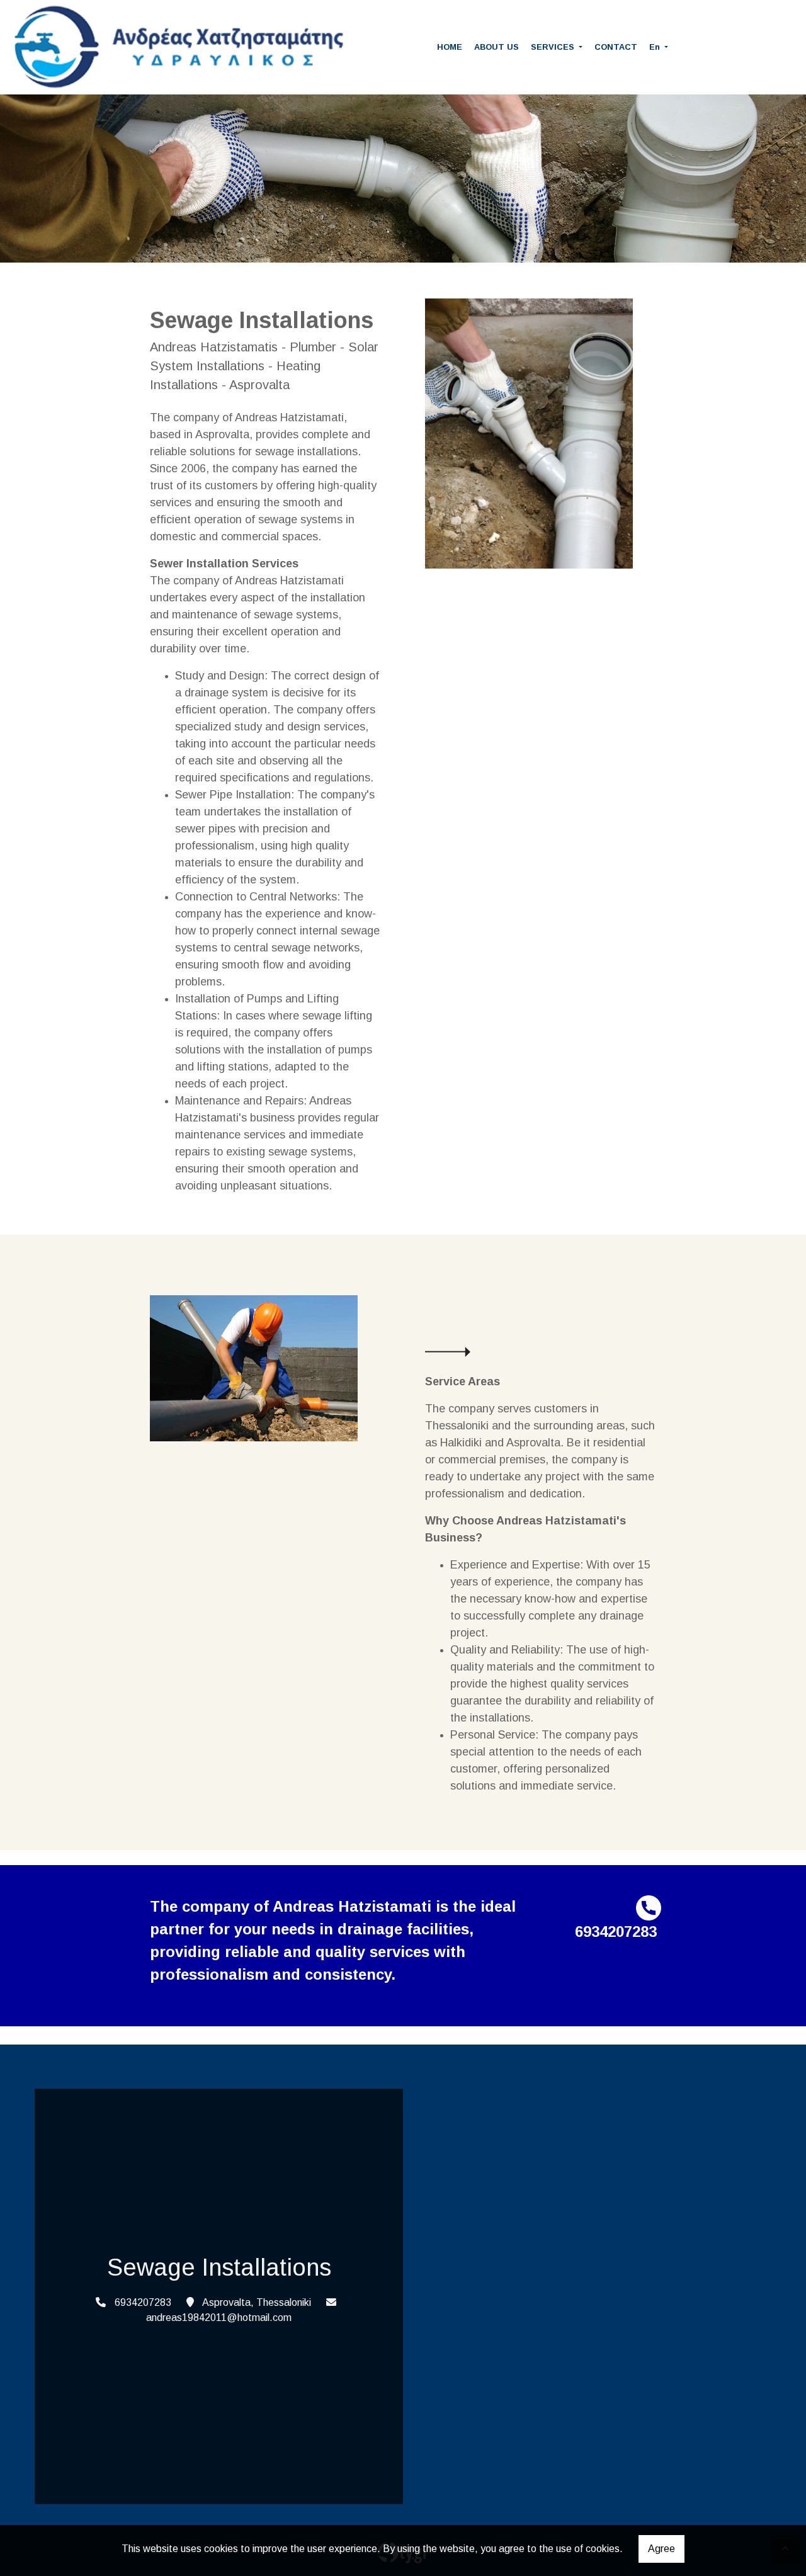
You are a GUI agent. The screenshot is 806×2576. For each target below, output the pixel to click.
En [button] (656, 47)
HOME (450, 47)
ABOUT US (497, 47)
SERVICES (554, 47)
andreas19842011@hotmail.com (219, 2318)
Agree (661, 2549)
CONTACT (616, 47)
